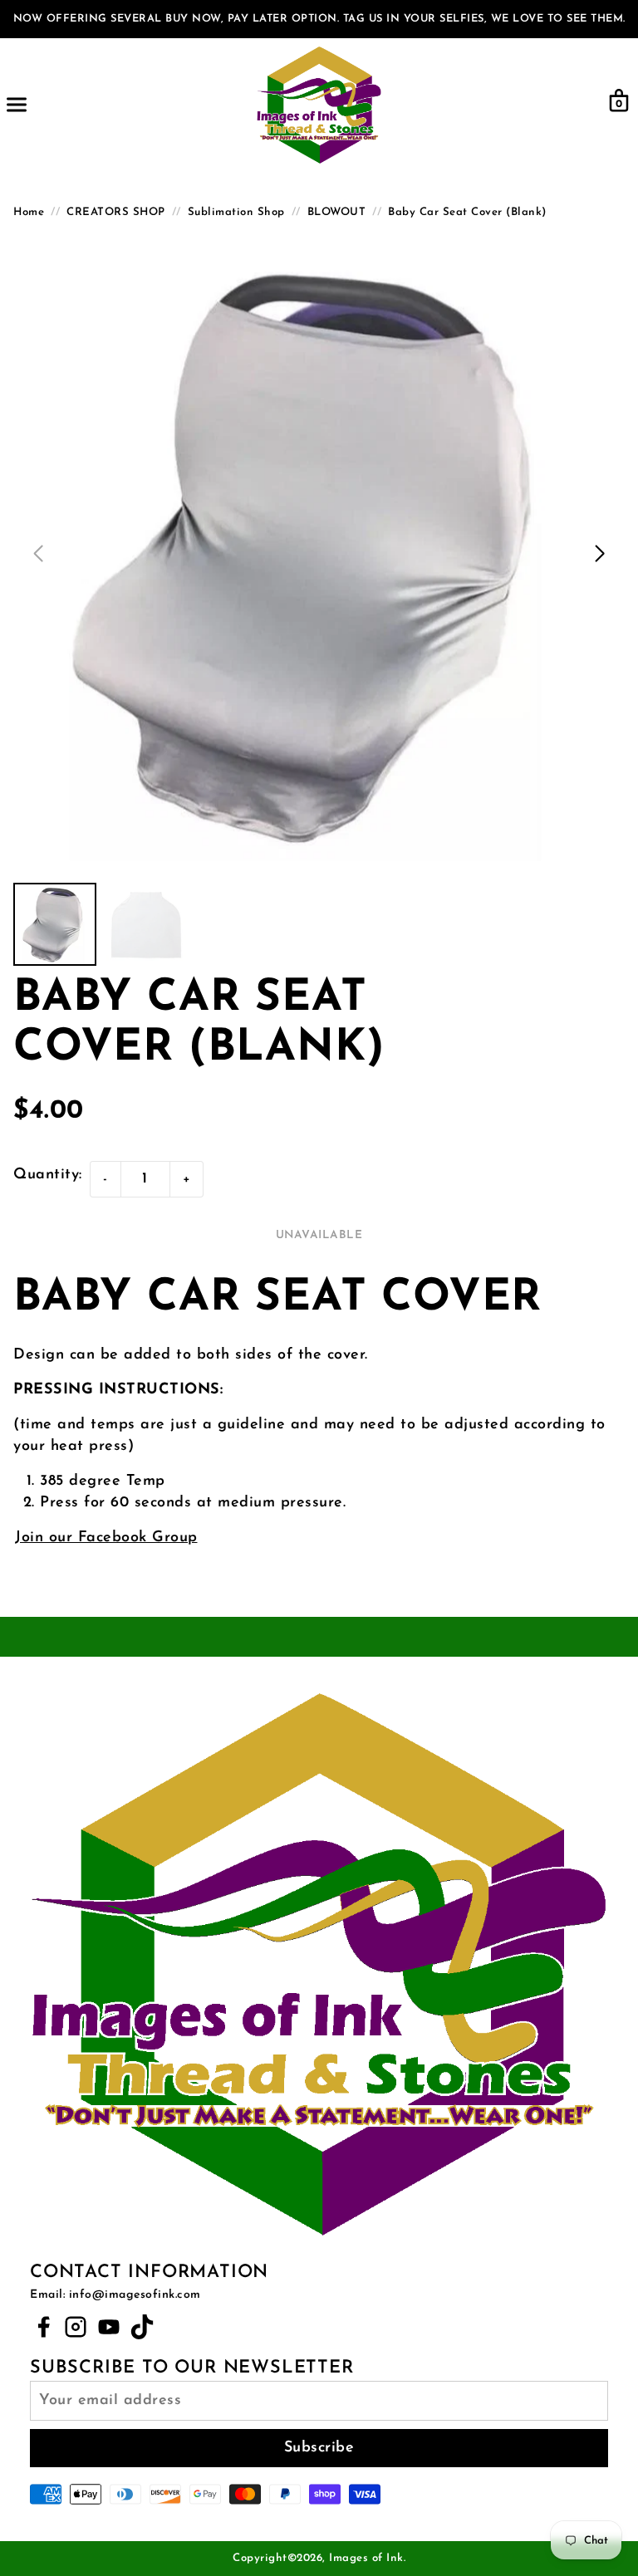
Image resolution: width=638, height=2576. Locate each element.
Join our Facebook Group (106, 1538)
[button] (600, 554)
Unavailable (319, 1235)
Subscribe (319, 2448)
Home (29, 212)
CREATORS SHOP (116, 212)
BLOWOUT (337, 212)
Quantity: (48, 1175)
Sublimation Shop (236, 212)
